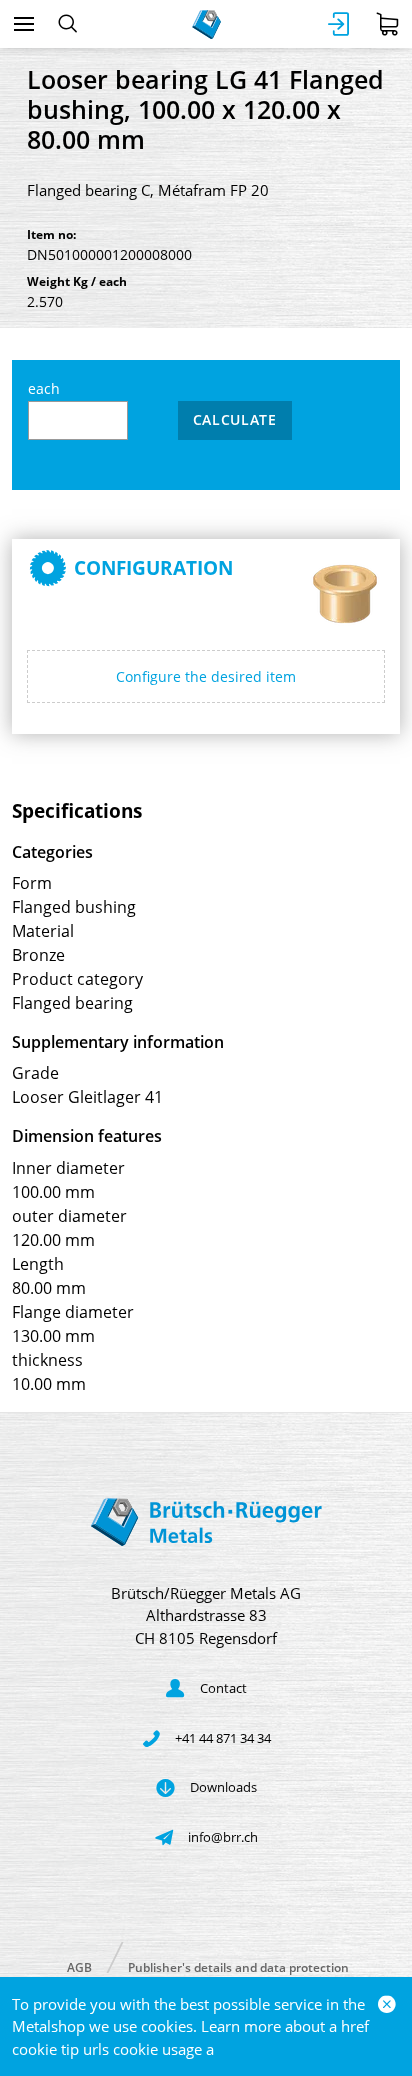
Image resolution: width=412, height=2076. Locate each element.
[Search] (67, 24)
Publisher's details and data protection (238, 1966)
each (44, 388)
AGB (79, 1966)
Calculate (235, 419)
